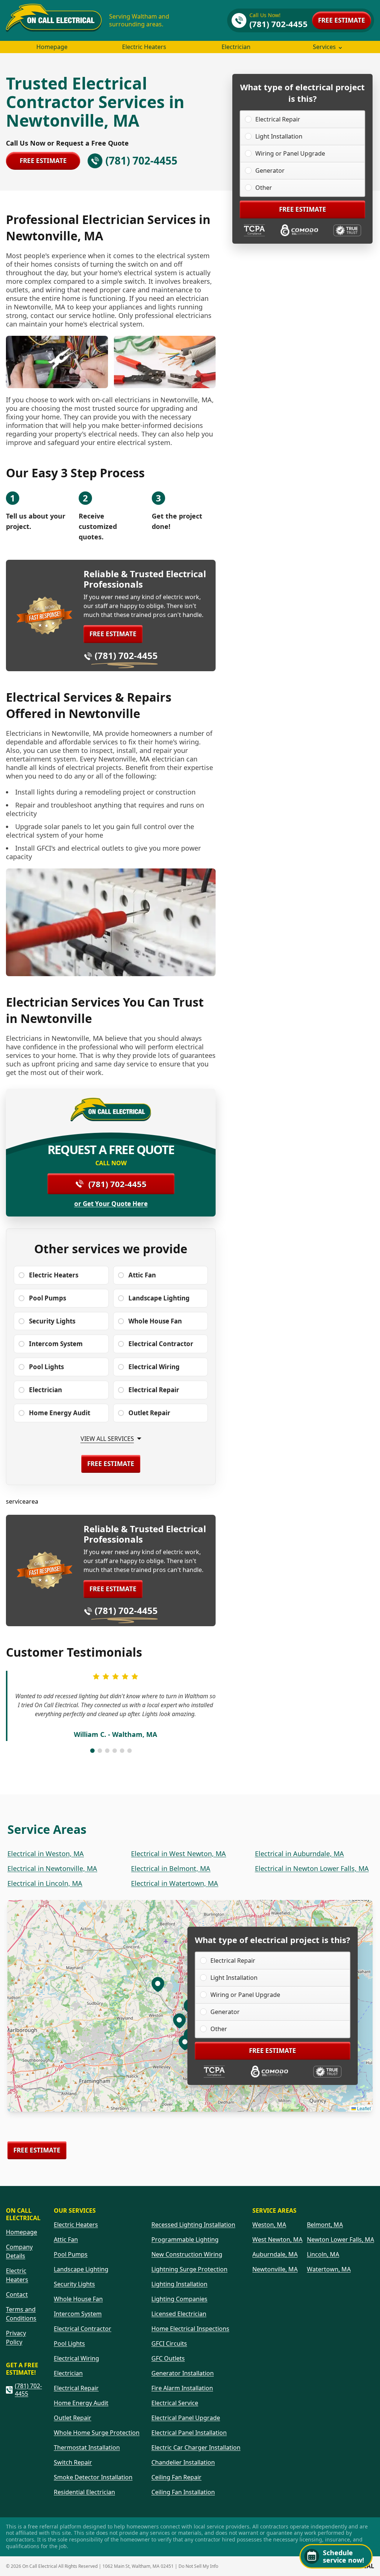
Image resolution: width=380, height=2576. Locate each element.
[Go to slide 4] (115, 1751)
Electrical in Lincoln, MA (45, 1883)
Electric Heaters (144, 47)
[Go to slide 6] (130, 1751)
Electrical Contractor (83, 2329)
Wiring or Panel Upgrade (290, 153)
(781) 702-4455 (126, 655)
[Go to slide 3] (107, 1751)
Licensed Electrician (179, 2314)
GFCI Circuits (169, 2343)
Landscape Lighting (81, 2269)
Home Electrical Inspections (190, 2329)
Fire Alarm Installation (182, 2388)
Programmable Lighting (185, 2239)
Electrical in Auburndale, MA (299, 1854)
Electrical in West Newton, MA (178, 1854)
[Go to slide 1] (92, 1751)
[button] (179, 2020)
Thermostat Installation (87, 2447)
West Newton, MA (277, 2239)
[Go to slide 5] (122, 1751)
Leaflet (363, 2108)
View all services (107, 1439)
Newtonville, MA (275, 2269)
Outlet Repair (73, 2418)
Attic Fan (66, 2239)
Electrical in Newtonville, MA (52, 1868)
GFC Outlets (168, 2358)
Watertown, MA (329, 2269)
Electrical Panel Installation (189, 2433)
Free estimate (342, 20)
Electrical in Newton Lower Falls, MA (312, 1868)
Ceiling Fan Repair (176, 2477)
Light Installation (279, 136)
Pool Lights (69, 2343)
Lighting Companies (179, 2299)
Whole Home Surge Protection (97, 2433)
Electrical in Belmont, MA (171, 1868)
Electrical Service (175, 2403)
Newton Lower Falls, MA (340, 2239)
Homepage (52, 47)
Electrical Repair (278, 119)
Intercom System (78, 2314)
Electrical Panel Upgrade (186, 2418)
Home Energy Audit (81, 2403)
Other (264, 188)
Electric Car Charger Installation (196, 2447)
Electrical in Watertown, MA (175, 1883)
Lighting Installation (179, 2284)
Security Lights (74, 2284)
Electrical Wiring (76, 2358)
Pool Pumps (71, 2254)
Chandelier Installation (183, 2462)
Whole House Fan (78, 2299)
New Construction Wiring (187, 2254)
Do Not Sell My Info (198, 2566)
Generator (270, 170)
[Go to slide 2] (100, 1751)
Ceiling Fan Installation (183, 2492)
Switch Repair (73, 2462)
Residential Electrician (84, 2492)
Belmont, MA (325, 2225)
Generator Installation (183, 2373)
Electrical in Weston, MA (46, 1854)
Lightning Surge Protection (189, 2269)
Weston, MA (269, 2225)
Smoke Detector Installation (93, 2477)
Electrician (236, 47)
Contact (17, 2294)
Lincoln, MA (323, 2254)
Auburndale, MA (275, 2254)
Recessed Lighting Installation (193, 2225)
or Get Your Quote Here (111, 1204)
